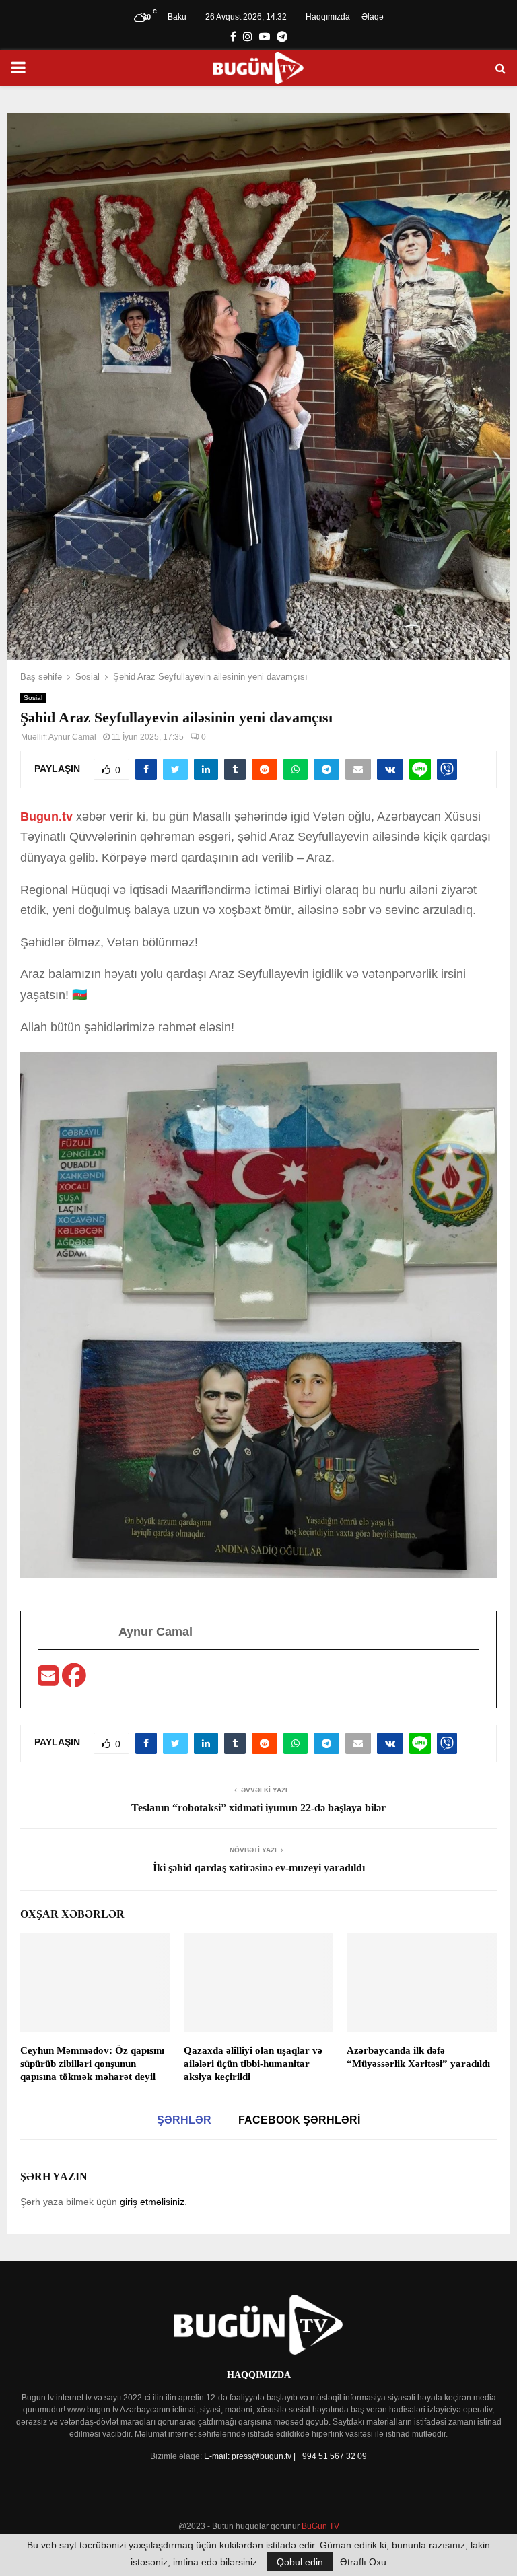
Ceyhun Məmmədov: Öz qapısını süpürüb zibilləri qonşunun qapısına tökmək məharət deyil (92, 2063)
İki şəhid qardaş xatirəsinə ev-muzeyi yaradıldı (259, 1868)
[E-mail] (50, 1680)
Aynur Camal (72, 737)
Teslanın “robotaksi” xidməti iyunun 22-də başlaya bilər (258, 1808)
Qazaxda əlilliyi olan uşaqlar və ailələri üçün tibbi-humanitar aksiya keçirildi (253, 2063)
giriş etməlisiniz (152, 2202)
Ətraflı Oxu (363, 2562)
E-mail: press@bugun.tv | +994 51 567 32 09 (285, 2456)
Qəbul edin (300, 2562)
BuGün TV (320, 2526)
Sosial (33, 698)
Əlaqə (373, 17)
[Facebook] (74, 1680)
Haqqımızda (328, 17)
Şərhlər (184, 2120)
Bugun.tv (48, 816)
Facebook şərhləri (299, 2120)
